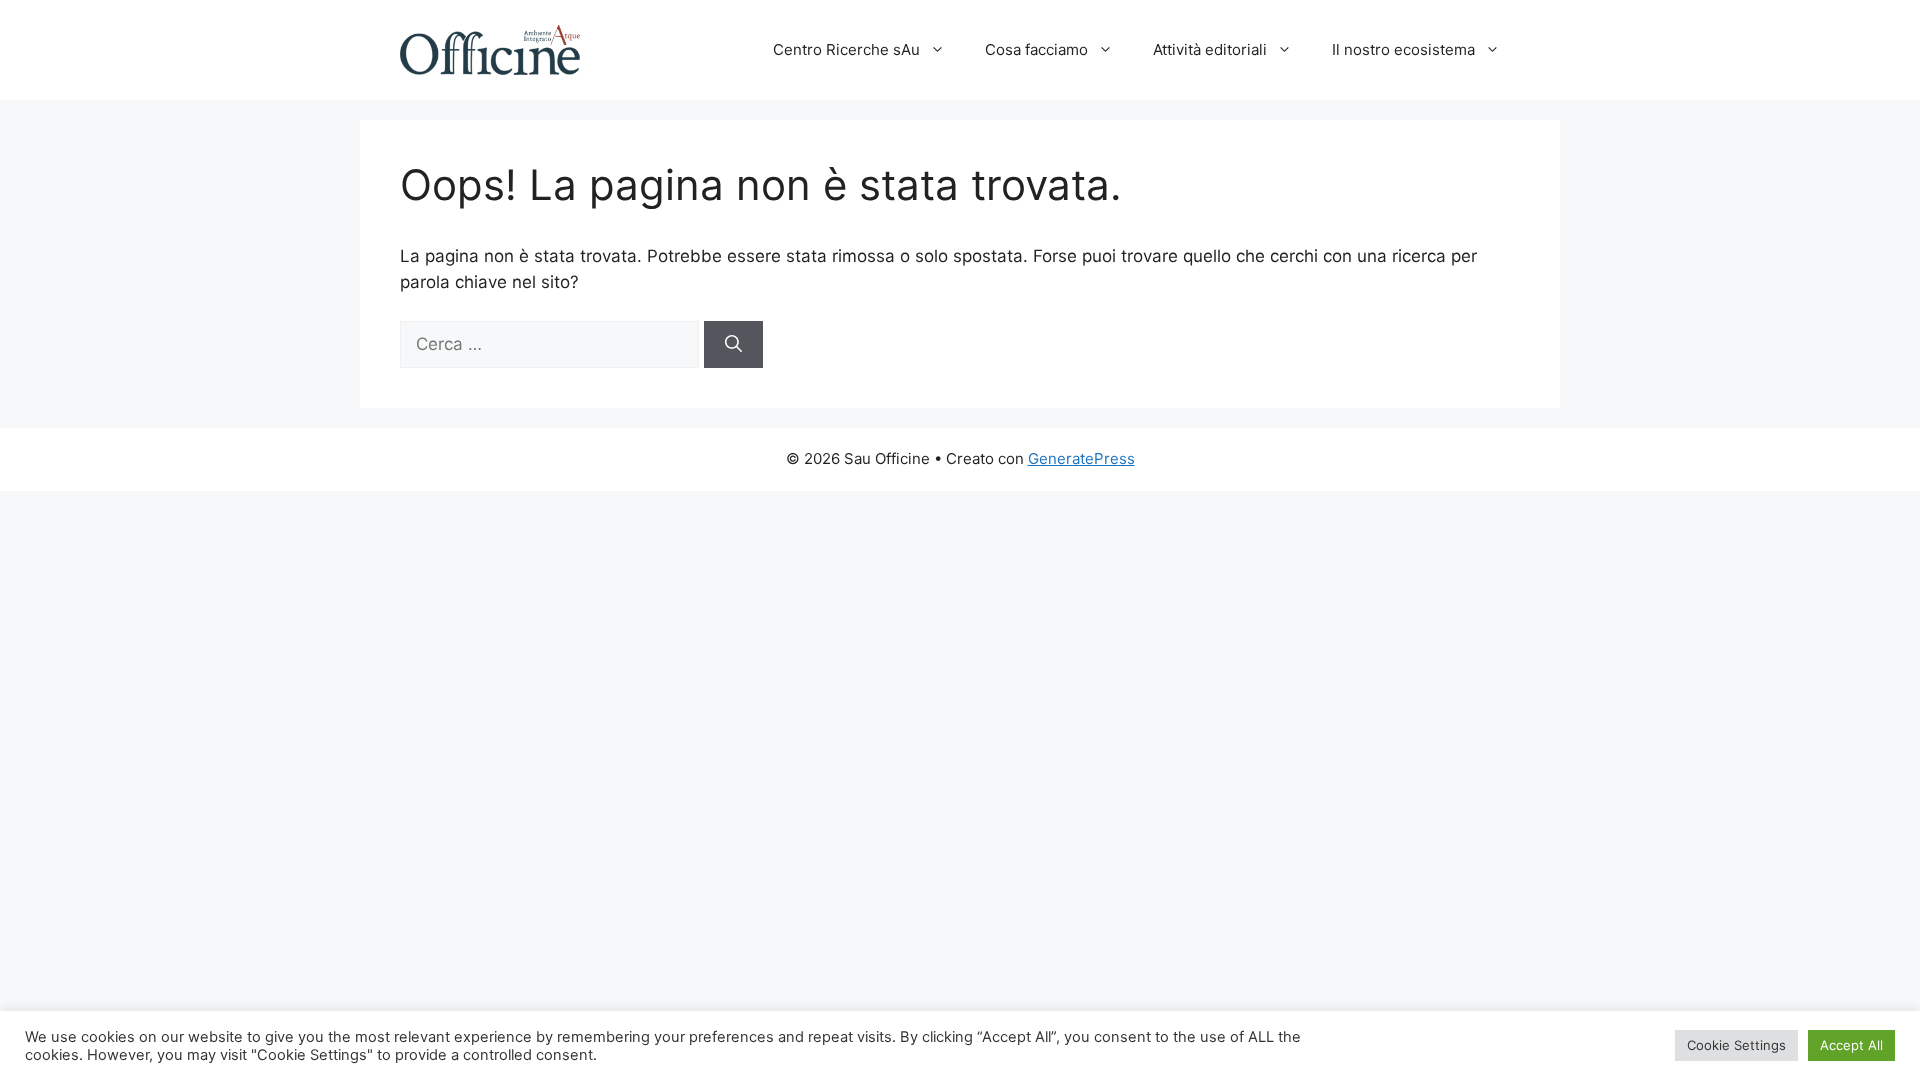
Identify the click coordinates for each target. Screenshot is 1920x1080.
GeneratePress (1081, 458)
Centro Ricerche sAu (846, 49)
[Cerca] (733, 345)
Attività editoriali (1210, 49)
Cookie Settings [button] (1736, 1045)
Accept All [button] (1851, 1045)
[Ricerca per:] (552, 344)
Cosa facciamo (1036, 49)
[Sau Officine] (490, 49)
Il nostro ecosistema (1403, 49)
